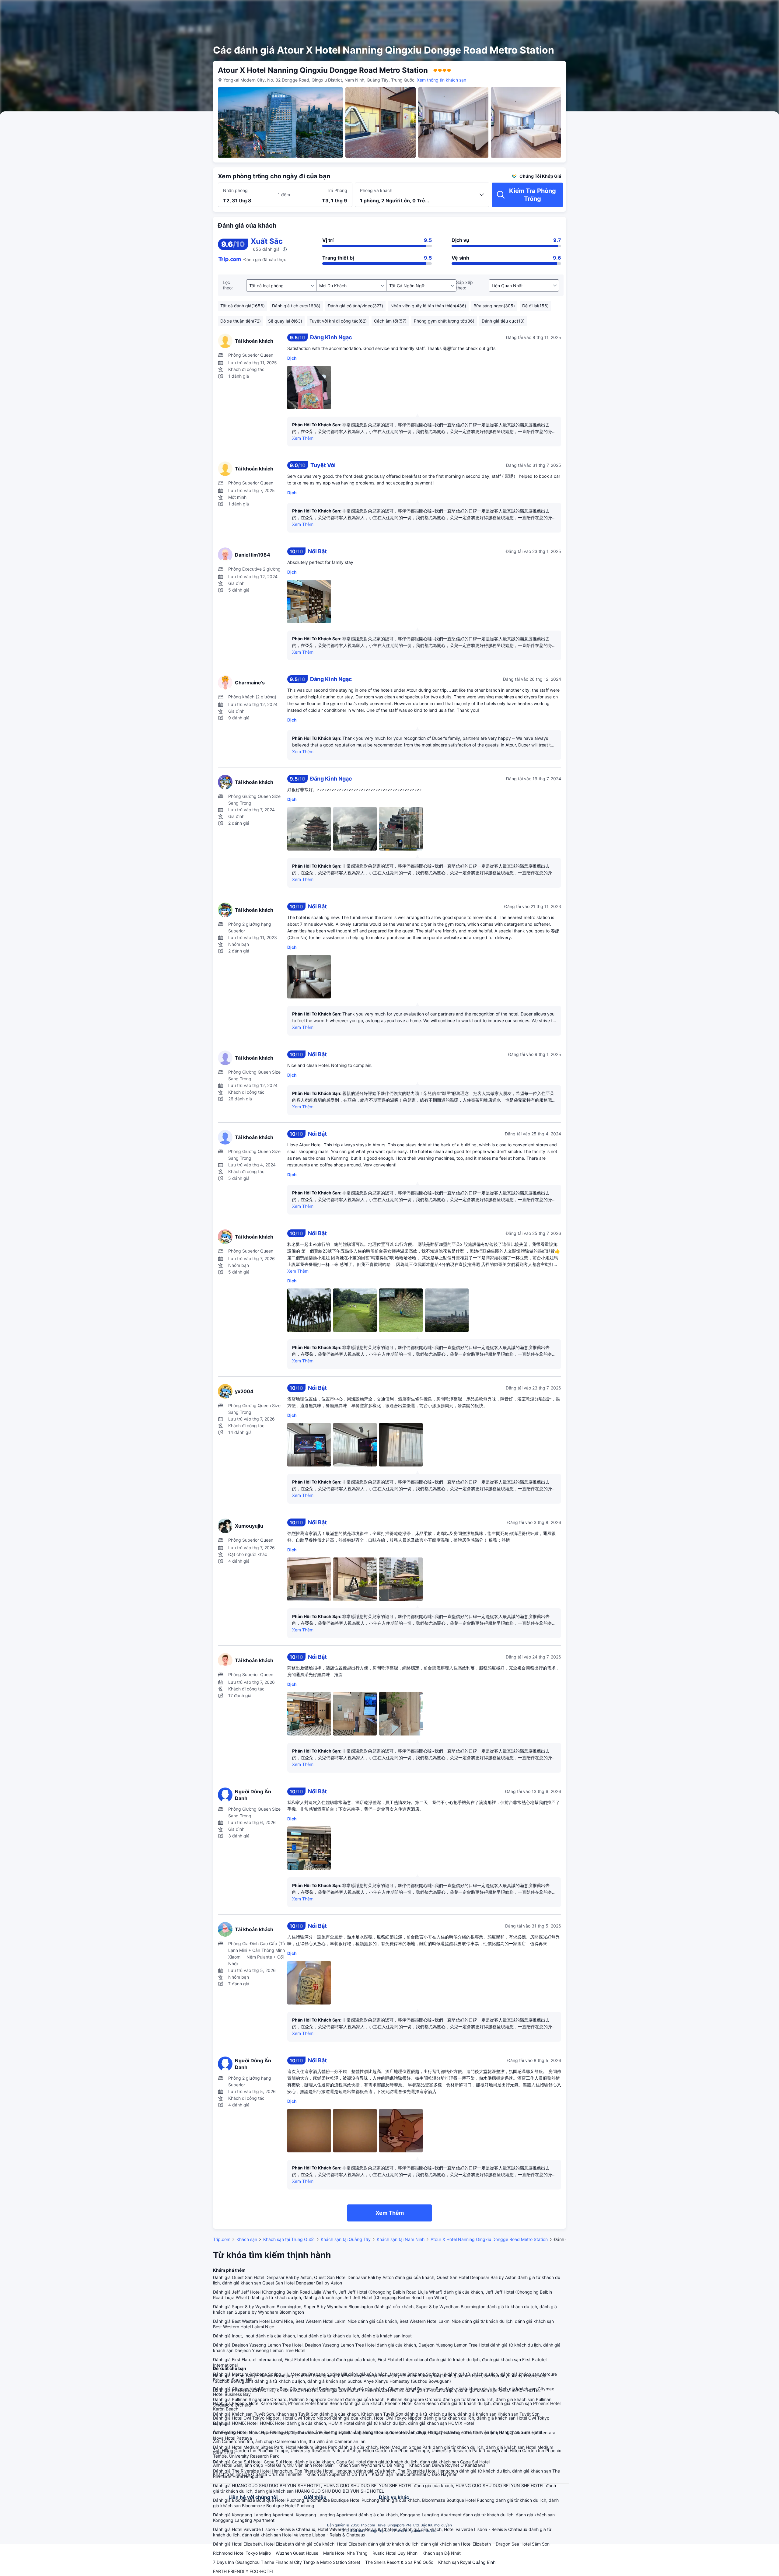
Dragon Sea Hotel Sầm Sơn (523, 2544)
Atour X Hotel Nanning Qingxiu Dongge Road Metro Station (489, 2239)
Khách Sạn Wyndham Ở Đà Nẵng (371, 2465)
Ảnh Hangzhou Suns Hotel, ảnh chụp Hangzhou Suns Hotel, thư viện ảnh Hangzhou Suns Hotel (448, 2432)
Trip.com (222, 2239)
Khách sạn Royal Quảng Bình (467, 2562)
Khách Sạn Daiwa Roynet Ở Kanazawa (447, 2465)
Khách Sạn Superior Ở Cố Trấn (337, 2474)
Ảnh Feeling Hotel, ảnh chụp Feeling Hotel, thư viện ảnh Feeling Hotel (281, 2432)
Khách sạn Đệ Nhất (442, 2553)
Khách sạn (247, 2239)
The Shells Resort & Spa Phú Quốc (399, 2562)
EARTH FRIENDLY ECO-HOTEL (244, 2571)
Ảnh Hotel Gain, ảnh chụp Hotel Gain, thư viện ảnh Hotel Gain (273, 2465)
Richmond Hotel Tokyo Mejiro (242, 2553)
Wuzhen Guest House (297, 2553)
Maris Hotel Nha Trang (345, 2553)
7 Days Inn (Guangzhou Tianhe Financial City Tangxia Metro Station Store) (287, 2562)
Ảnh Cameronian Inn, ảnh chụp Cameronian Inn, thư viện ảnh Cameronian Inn (289, 2441)
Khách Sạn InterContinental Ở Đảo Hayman (415, 2474)
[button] (643, 10)
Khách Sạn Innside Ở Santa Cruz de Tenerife (257, 2474)
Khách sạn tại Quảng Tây (346, 2239)
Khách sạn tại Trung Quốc (289, 2239)
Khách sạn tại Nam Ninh (401, 2239)
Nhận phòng (235, 190)
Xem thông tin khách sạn (442, 80)
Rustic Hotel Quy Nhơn (395, 2553)
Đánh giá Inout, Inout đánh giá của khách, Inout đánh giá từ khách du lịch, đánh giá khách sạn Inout (312, 2336)
